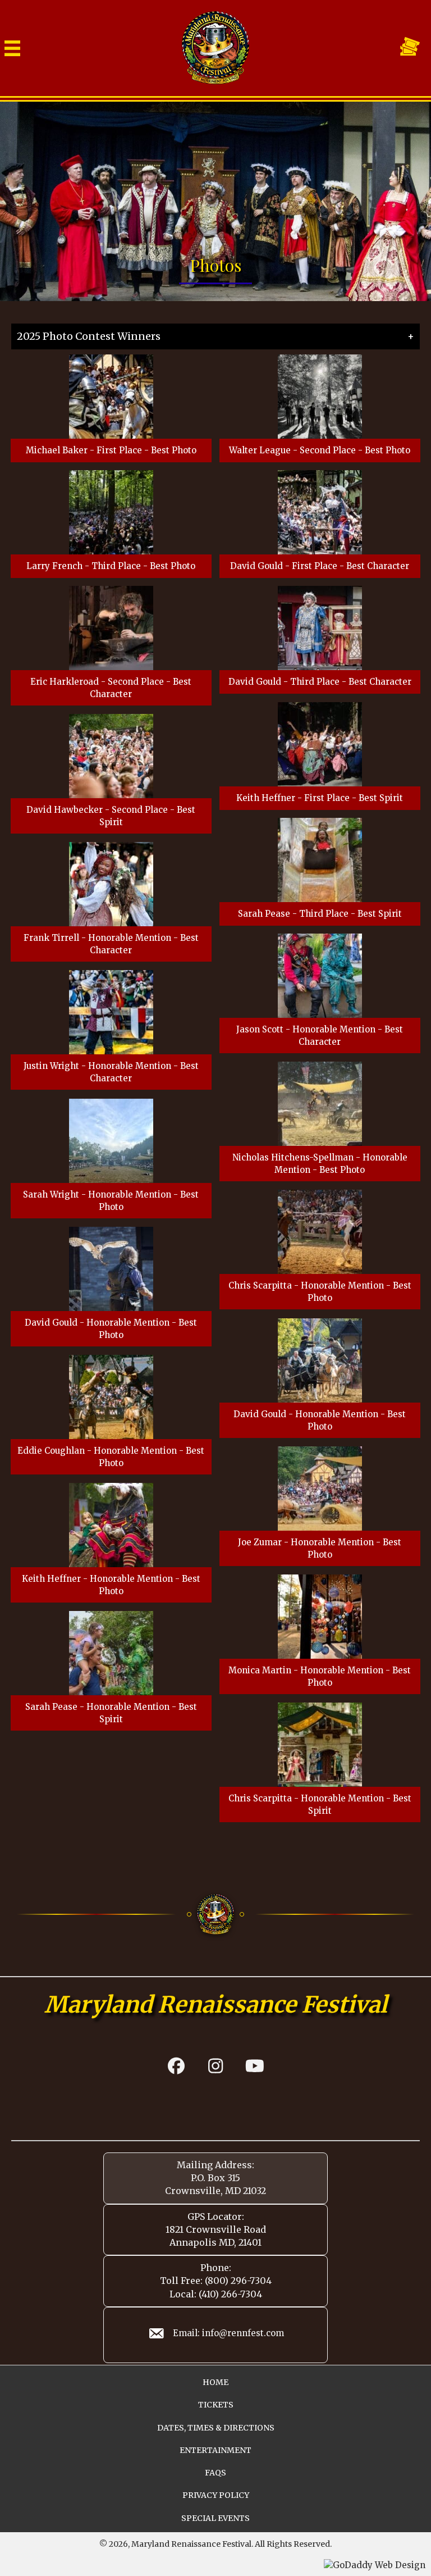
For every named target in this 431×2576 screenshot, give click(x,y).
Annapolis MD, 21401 (215, 2242)
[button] (176, 2066)
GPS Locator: (216, 2217)
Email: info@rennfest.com (228, 2333)
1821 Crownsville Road (216, 2229)
